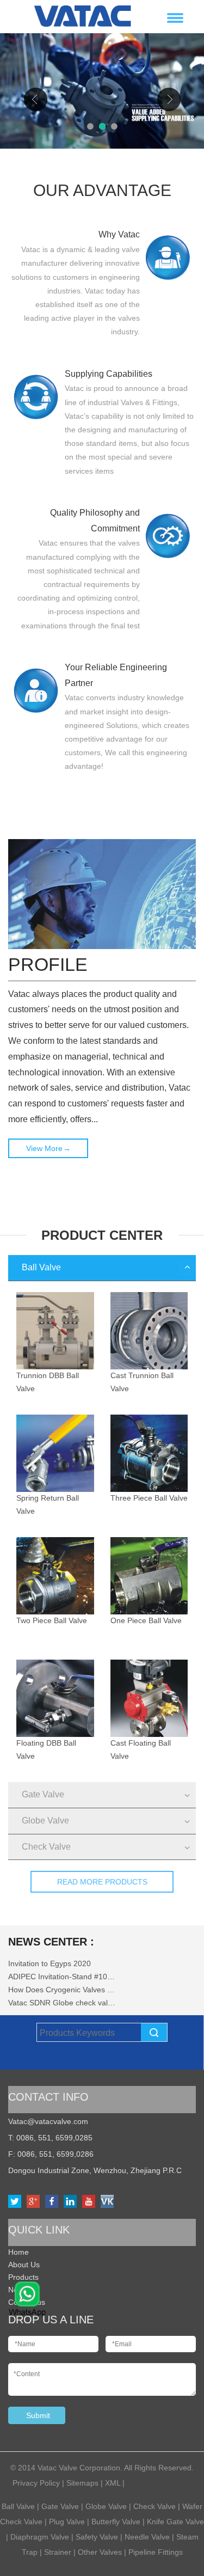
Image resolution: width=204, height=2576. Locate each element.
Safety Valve (97, 2537)
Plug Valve (67, 2522)
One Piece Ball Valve (146, 1620)
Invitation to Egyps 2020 (50, 1963)
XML (113, 2483)
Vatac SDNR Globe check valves (63, 2003)
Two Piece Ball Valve (52, 1620)
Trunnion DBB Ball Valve (48, 1382)
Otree (182, 2483)
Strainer (59, 2552)
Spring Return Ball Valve (48, 1504)
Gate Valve (43, 1794)
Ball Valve (41, 1267)
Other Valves (100, 2552)
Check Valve (46, 1847)
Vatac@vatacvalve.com (48, 2121)
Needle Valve (147, 2537)
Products (23, 2277)
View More (48, 1148)
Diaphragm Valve (40, 2537)
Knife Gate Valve (175, 2522)
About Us (24, 2265)
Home (18, 2252)
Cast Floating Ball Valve (141, 1749)
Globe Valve (45, 1821)
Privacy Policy (36, 2483)
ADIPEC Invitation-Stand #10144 (63, 1977)
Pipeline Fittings (156, 2552)
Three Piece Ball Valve (149, 1498)
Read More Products (102, 1882)
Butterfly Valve (116, 2522)
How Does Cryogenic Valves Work (63, 1990)
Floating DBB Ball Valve (46, 1749)
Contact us (27, 2302)
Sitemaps (82, 2483)
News (18, 2290)
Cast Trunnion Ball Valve (142, 1382)
